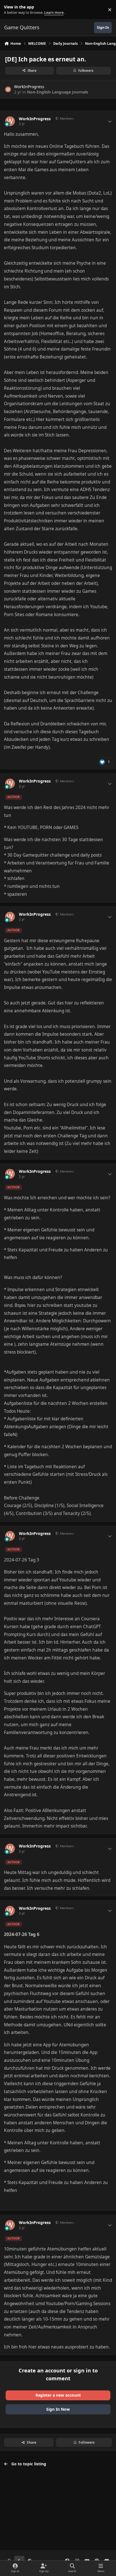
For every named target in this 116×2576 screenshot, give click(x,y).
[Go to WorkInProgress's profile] (8, 89)
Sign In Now (58, 2409)
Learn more (11, 10)
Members (66, 118)
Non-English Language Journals (58, 92)
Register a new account (58, 2395)
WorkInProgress (29, 87)
